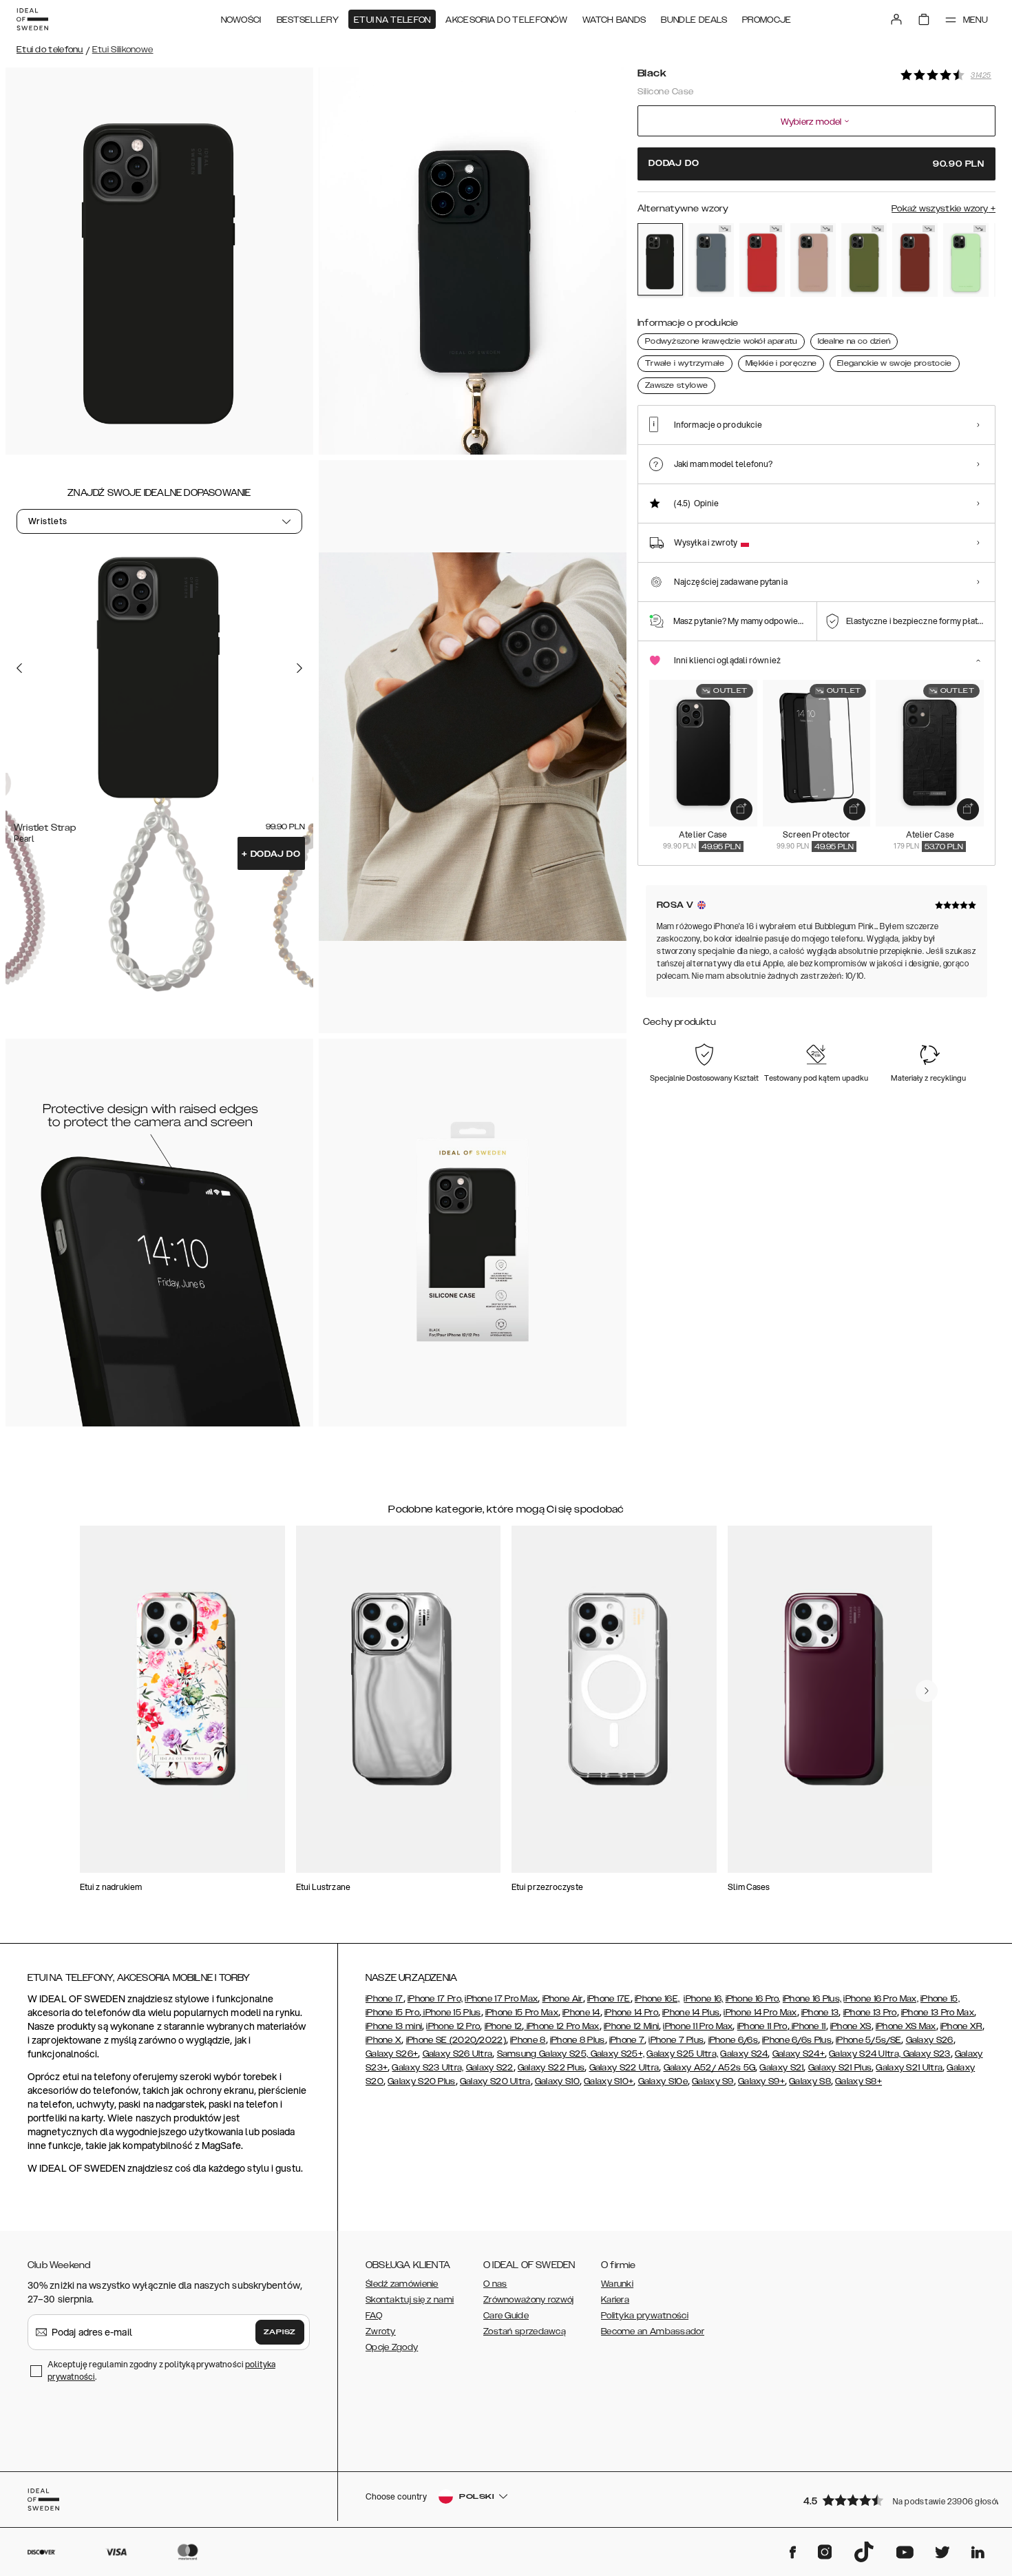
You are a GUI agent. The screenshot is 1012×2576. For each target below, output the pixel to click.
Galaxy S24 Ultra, (865, 2054)
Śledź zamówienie (402, 2284)
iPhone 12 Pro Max (561, 2026)
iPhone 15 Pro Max (522, 2013)
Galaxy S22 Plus (551, 2068)
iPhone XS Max (906, 2026)
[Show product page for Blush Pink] (813, 260)
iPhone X (383, 2040)
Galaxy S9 (713, 2081)
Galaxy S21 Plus (840, 2068)
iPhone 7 (627, 2040)
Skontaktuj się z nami (410, 2300)
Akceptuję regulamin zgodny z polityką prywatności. (161, 2370)
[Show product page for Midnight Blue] (711, 260)
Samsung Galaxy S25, (543, 2054)
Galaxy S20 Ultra (495, 2081)
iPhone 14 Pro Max (760, 2013)
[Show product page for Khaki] (864, 260)
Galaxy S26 (930, 2040)
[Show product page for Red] (762, 260)
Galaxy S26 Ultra (458, 2054)
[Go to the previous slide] (19, 667)
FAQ (374, 2316)
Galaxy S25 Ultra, (682, 2054)
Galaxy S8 (810, 2081)
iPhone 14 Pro (631, 2013)
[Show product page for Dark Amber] (915, 260)
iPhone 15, (940, 1999)
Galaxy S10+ (609, 2081)
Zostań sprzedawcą (525, 2331)
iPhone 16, (703, 1999)
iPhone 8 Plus (578, 2040)
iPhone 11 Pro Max (698, 2026)
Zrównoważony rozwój (529, 2300)
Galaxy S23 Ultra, (428, 2068)
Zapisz (280, 2332)
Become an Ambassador (653, 2331)
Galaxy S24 (744, 2054)
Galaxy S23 (925, 2054)
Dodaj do (271, 854)
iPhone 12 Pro (453, 2026)
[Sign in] (896, 19)
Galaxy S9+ (761, 2081)
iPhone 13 (820, 2013)
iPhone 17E (609, 1999)
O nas (495, 2284)
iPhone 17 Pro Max (501, 1999)
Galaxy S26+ (392, 2054)
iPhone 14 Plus (691, 2013)
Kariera (615, 2300)
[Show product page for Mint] (966, 260)
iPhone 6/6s (733, 2040)
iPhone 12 (504, 2026)
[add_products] (741, 809)
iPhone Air (563, 1999)
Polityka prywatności (645, 2316)
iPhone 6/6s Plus (797, 2040)
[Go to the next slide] (299, 667)
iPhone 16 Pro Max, (881, 1999)
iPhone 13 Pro (870, 2013)
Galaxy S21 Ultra (909, 2068)
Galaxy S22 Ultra (624, 2068)
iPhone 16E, (657, 1999)
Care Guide (506, 2316)
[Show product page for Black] (660, 259)
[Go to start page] (32, 19)
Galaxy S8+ (858, 2081)
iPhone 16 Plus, (812, 1999)
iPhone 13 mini (394, 2026)
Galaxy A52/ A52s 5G (710, 2068)
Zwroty (381, 2331)
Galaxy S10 (557, 2081)
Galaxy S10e (663, 2081)
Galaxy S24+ (799, 2054)
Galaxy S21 (781, 2068)
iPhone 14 (581, 2013)
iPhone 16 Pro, (753, 1999)
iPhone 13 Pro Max (938, 2013)
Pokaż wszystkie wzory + (944, 209)
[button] (895, 2500)
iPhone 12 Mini (631, 2026)
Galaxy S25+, (616, 2054)
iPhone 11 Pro (762, 2026)
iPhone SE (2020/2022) (456, 2040)
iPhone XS (851, 2026)
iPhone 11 (808, 2026)
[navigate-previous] (927, 1691)
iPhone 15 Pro (392, 2013)
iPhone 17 (384, 1999)
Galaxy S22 (490, 2068)
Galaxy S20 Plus (422, 2081)
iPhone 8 (528, 2040)
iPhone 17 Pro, (435, 1999)
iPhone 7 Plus (676, 2040)
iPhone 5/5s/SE (868, 2040)
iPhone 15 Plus (451, 2013)
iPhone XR (961, 2026)
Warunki (617, 2284)
